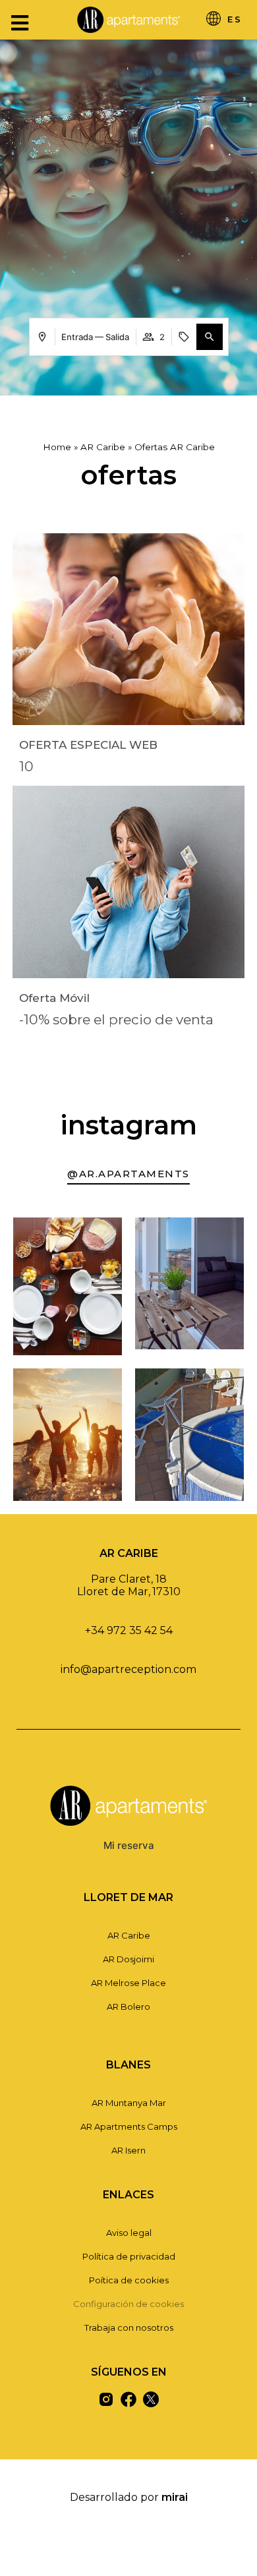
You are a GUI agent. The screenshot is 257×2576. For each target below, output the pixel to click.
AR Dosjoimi (128, 1959)
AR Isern (128, 2150)
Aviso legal (129, 2233)
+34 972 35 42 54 (129, 1630)
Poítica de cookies (129, 2280)
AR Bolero (128, 2006)
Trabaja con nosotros (129, 2327)
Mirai (175, 2497)
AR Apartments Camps (129, 2126)
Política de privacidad (129, 2256)
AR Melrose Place (128, 1983)
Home (57, 447)
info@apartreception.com (128, 1669)
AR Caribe (103, 447)
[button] (210, 337)
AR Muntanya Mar (129, 2103)
